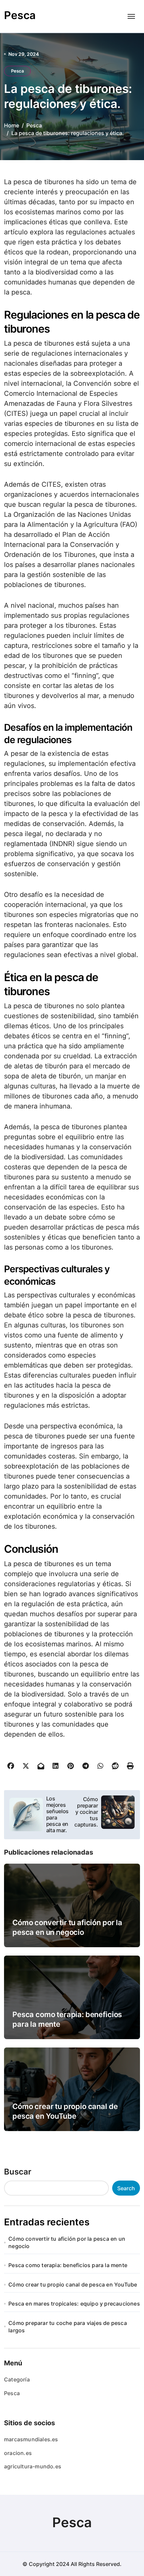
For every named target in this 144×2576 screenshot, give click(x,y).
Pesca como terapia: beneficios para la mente (68, 2265)
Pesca (20, 15)
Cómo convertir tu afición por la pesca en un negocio (67, 2242)
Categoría (17, 2379)
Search (126, 2188)
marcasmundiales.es (31, 2439)
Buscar (18, 2172)
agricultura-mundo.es (33, 2466)
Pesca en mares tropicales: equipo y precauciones (74, 2304)
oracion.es (18, 2453)
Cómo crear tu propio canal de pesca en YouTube (73, 2285)
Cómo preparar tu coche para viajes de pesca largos (68, 2327)
